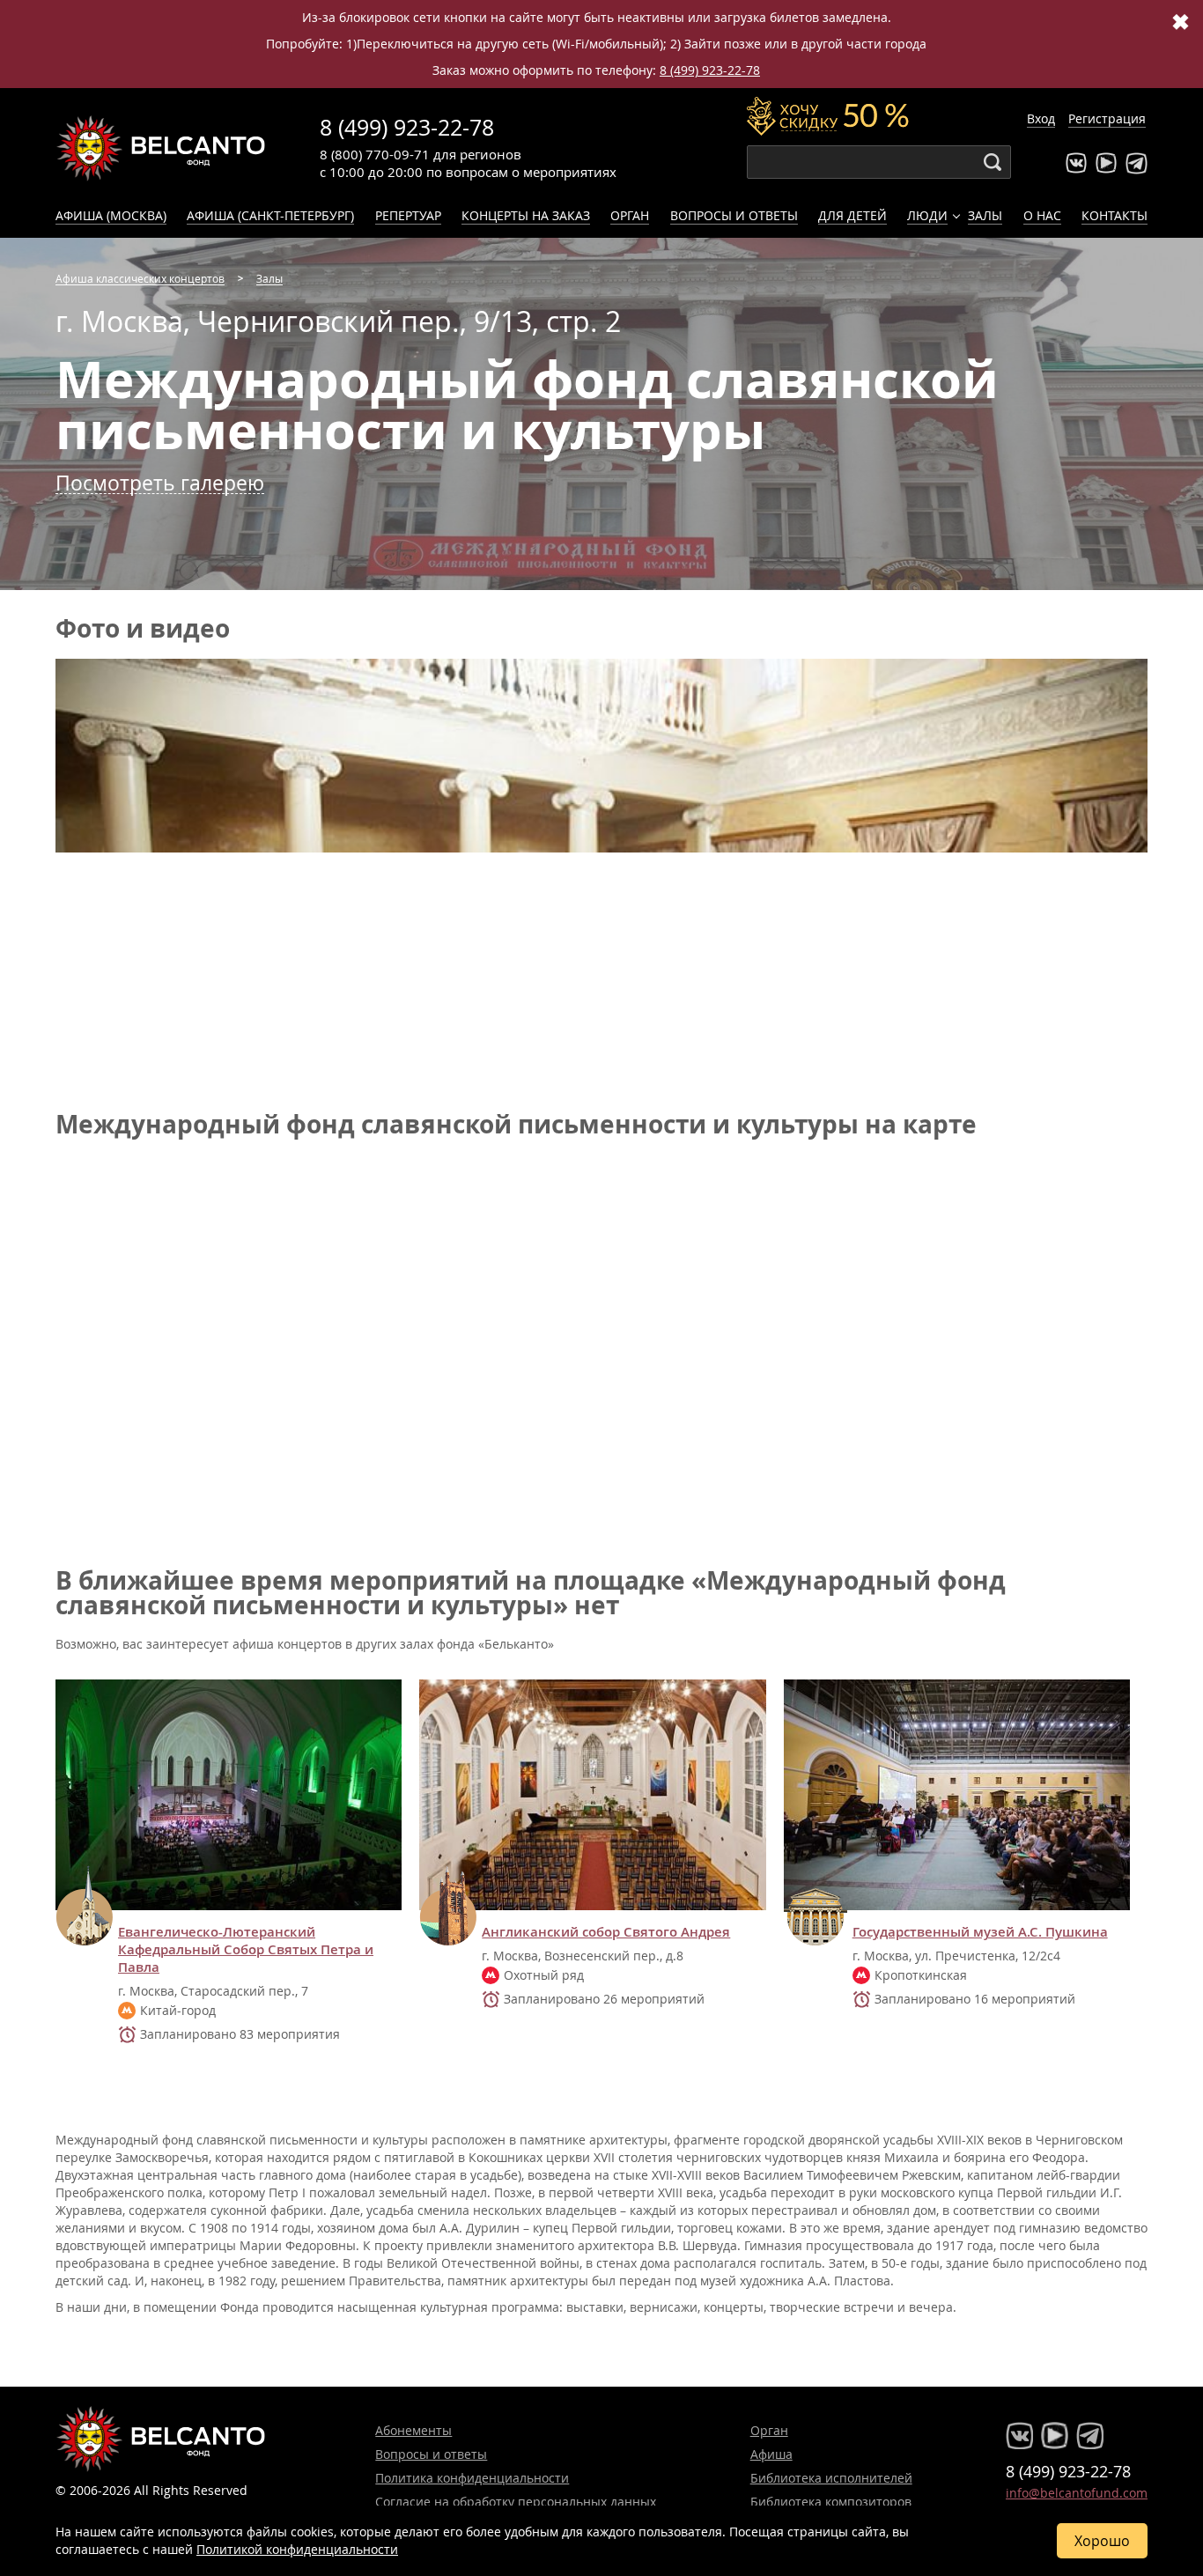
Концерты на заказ (526, 215)
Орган (630, 215)
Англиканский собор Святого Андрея (606, 1932)
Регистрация (1107, 118)
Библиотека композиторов (831, 2502)
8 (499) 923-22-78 (710, 70)
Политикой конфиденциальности (297, 2549)
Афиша (771, 2454)
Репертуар (408, 215)
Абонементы (413, 2430)
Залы (985, 215)
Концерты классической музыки (161, 148)
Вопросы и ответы (734, 215)
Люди (927, 215)
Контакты (1114, 215)
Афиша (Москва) (111, 215)
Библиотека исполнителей (831, 2478)
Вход (1041, 118)
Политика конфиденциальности (472, 2478)
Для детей (852, 215)
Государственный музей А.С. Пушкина (980, 1932)
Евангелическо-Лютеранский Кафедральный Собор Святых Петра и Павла (246, 1950)
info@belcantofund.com (1077, 2493)
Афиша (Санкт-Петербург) (270, 215)
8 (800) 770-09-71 (375, 154)
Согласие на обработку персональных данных (516, 2502)
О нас (1042, 215)
